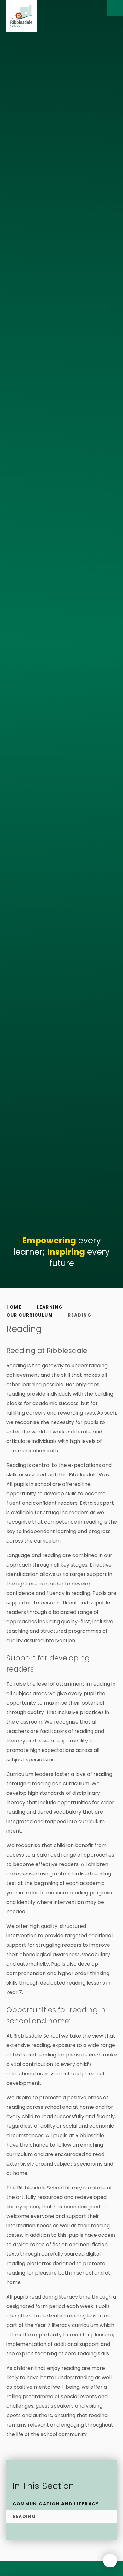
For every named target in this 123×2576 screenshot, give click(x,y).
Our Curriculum (30, 1315)
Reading (80, 1315)
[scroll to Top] (110, 2561)
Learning (50, 1307)
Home (14, 1307)
